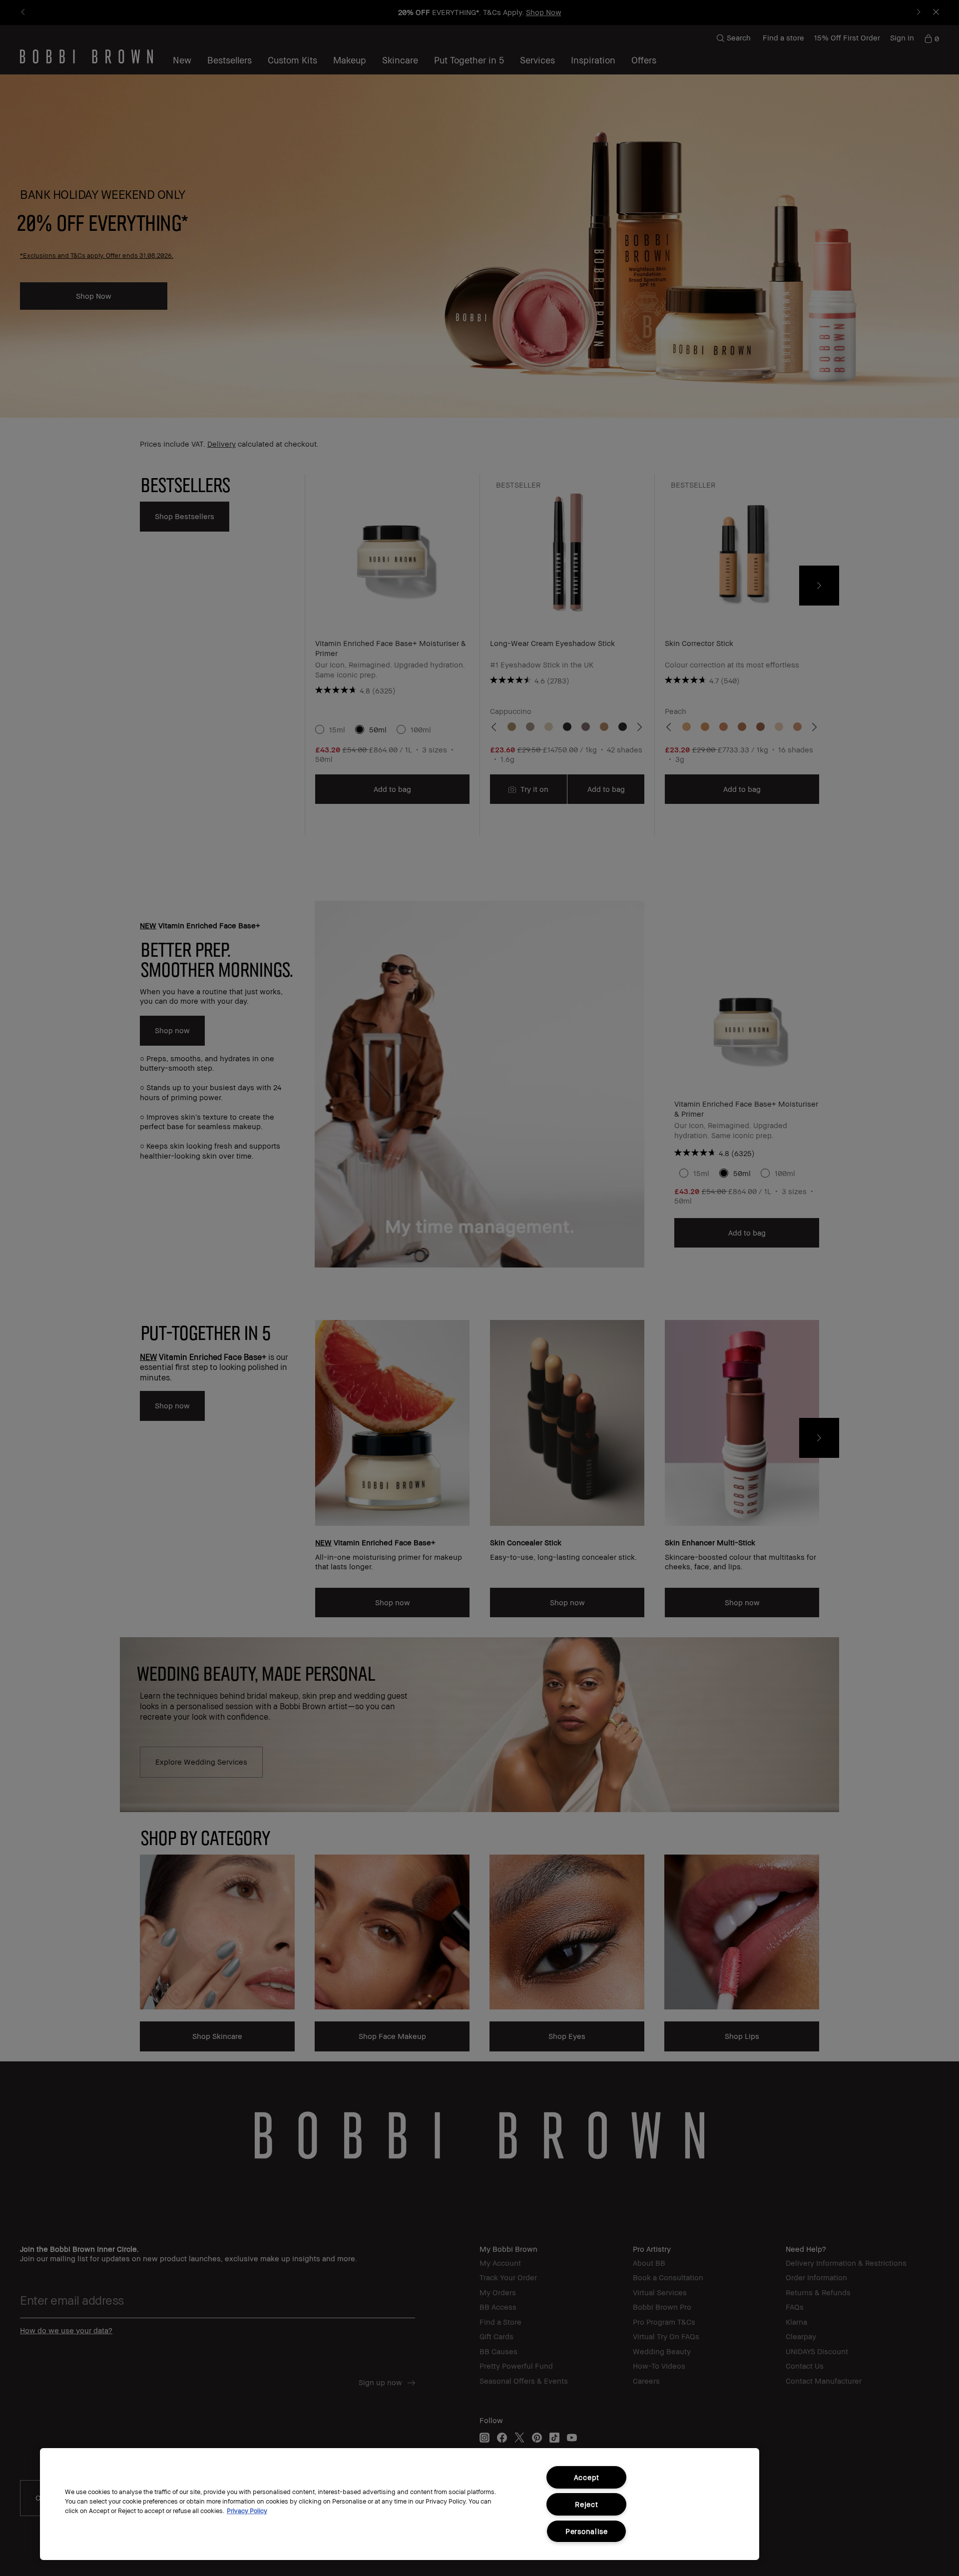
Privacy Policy (247, 2511)
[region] (400, 2504)
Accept (587, 2477)
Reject (586, 2504)
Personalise (587, 2531)
